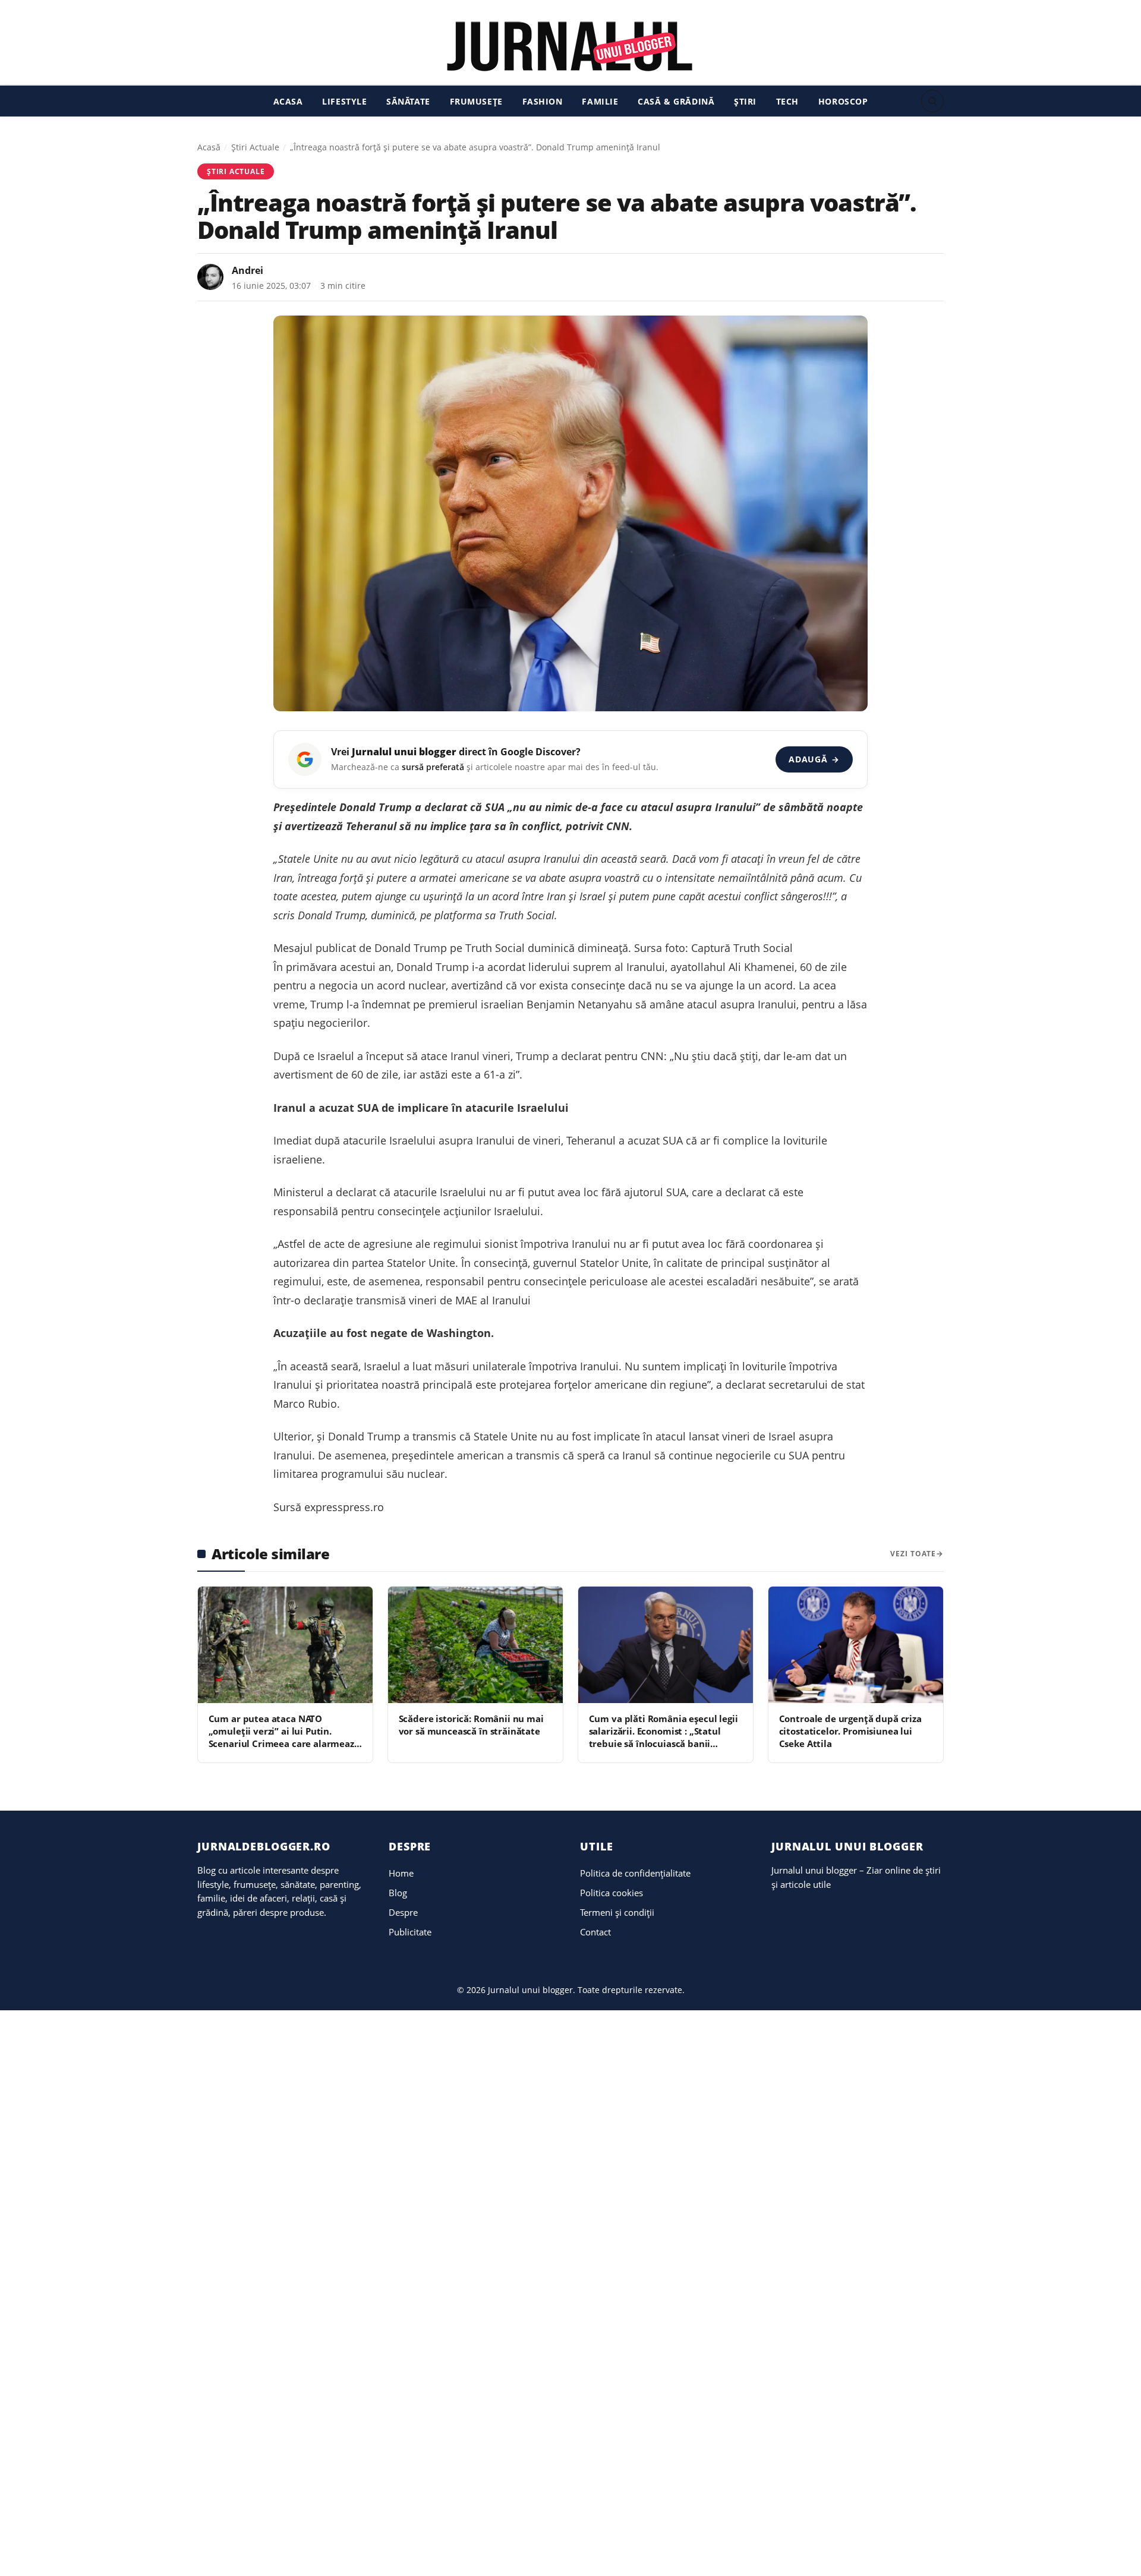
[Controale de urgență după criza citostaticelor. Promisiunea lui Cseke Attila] (856, 1645)
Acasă (209, 147)
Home (401, 1873)
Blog (398, 1893)
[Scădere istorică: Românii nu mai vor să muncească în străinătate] (475, 1645)
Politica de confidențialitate (635, 1873)
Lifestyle (344, 101)
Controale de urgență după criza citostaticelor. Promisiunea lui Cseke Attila (850, 1731)
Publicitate (410, 1932)
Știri (745, 101)
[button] (932, 101)
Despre (403, 1912)
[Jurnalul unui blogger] (570, 46)
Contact (595, 1932)
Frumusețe (476, 101)
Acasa (288, 101)
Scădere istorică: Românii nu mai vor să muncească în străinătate (471, 1725)
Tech (787, 101)
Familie (600, 101)
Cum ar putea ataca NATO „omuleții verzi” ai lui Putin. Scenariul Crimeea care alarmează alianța (284, 1738)
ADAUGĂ (814, 759)
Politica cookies (612, 1893)
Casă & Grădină (676, 101)
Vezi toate (913, 1554)
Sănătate (408, 101)
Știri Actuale (255, 147)
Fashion (543, 101)
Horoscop (843, 101)
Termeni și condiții (617, 1912)
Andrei (248, 270)
